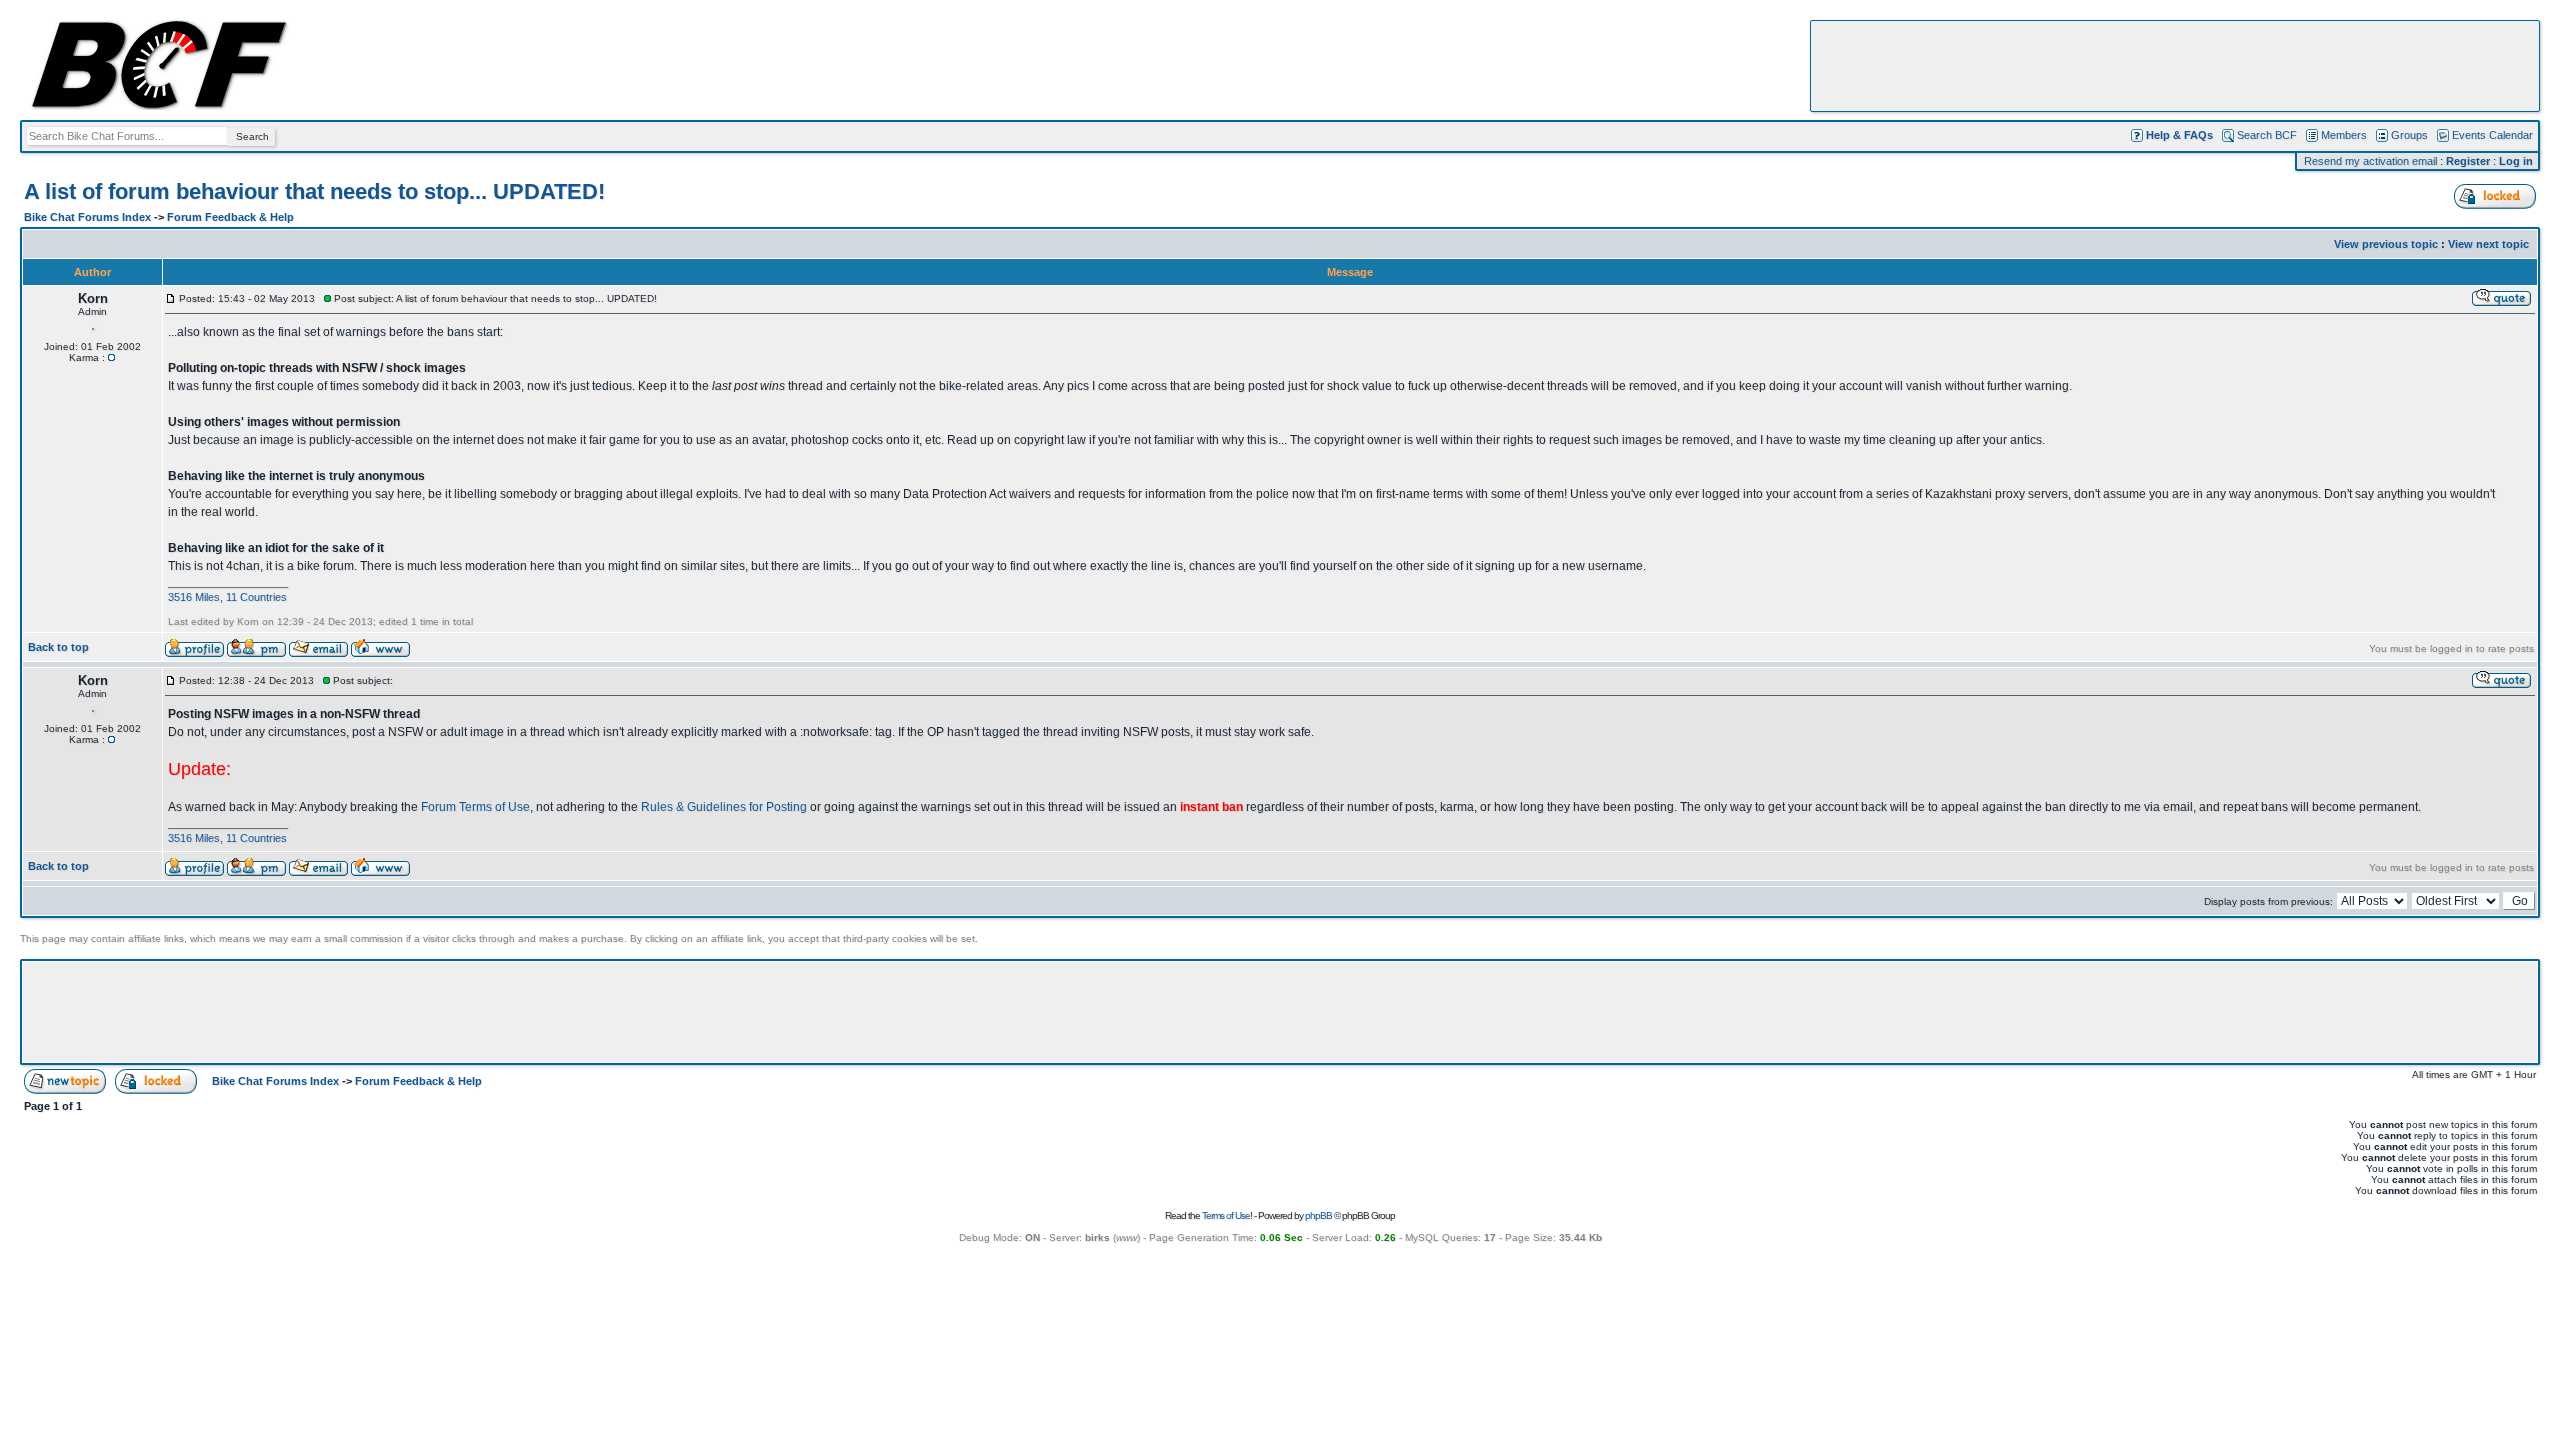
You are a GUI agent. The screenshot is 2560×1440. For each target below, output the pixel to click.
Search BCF (2267, 135)
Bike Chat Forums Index (87, 217)
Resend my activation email (2370, 161)
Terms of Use (1226, 1215)
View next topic (2488, 244)
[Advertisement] (2175, 66)
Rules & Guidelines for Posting (724, 807)
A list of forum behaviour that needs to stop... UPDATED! (314, 191)
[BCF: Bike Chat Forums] (159, 106)
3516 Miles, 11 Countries (227, 597)
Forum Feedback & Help (230, 217)
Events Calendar (2492, 135)
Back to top (58, 647)
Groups (2409, 135)
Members (2344, 135)
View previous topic (2386, 244)
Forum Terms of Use (475, 807)
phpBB (1318, 1215)
